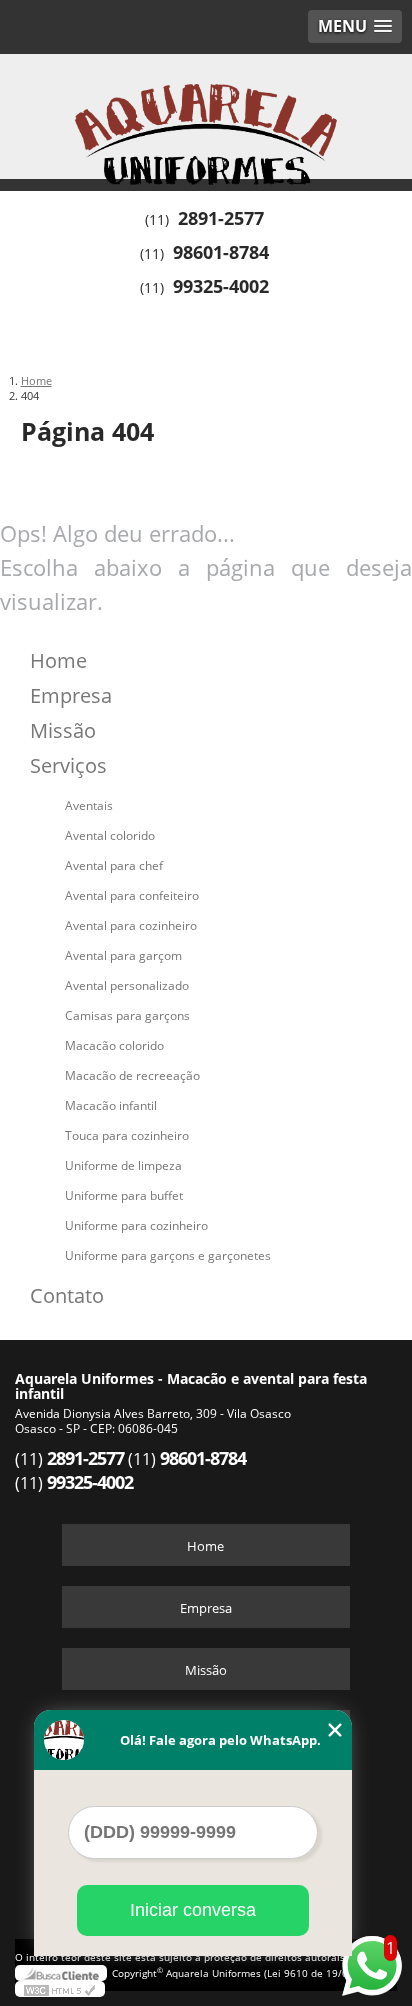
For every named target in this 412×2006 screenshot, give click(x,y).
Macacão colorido (114, 1045)
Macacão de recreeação (132, 1075)
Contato (67, 1295)
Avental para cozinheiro (131, 925)
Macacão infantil (111, 1105)
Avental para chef (114, 865)
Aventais (89, 805)
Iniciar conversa (193, 1910)
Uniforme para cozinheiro (136, 1225)
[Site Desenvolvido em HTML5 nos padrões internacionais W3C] (60, 1989)
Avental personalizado (127, 985)
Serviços (68, 765)
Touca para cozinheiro (127, 1135)
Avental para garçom (123, 955)
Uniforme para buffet (124, 1195)
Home (58, 660)
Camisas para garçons (127, 1015)
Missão (63, 730)
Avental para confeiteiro (132, 895)
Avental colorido (110, 835)
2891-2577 (221, 218)
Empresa (71, 695)
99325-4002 (221, 286)
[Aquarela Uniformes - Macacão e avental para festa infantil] (206, 114)
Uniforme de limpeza (123, 1165)
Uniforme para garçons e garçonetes (168, 1255)
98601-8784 (221, 252)
